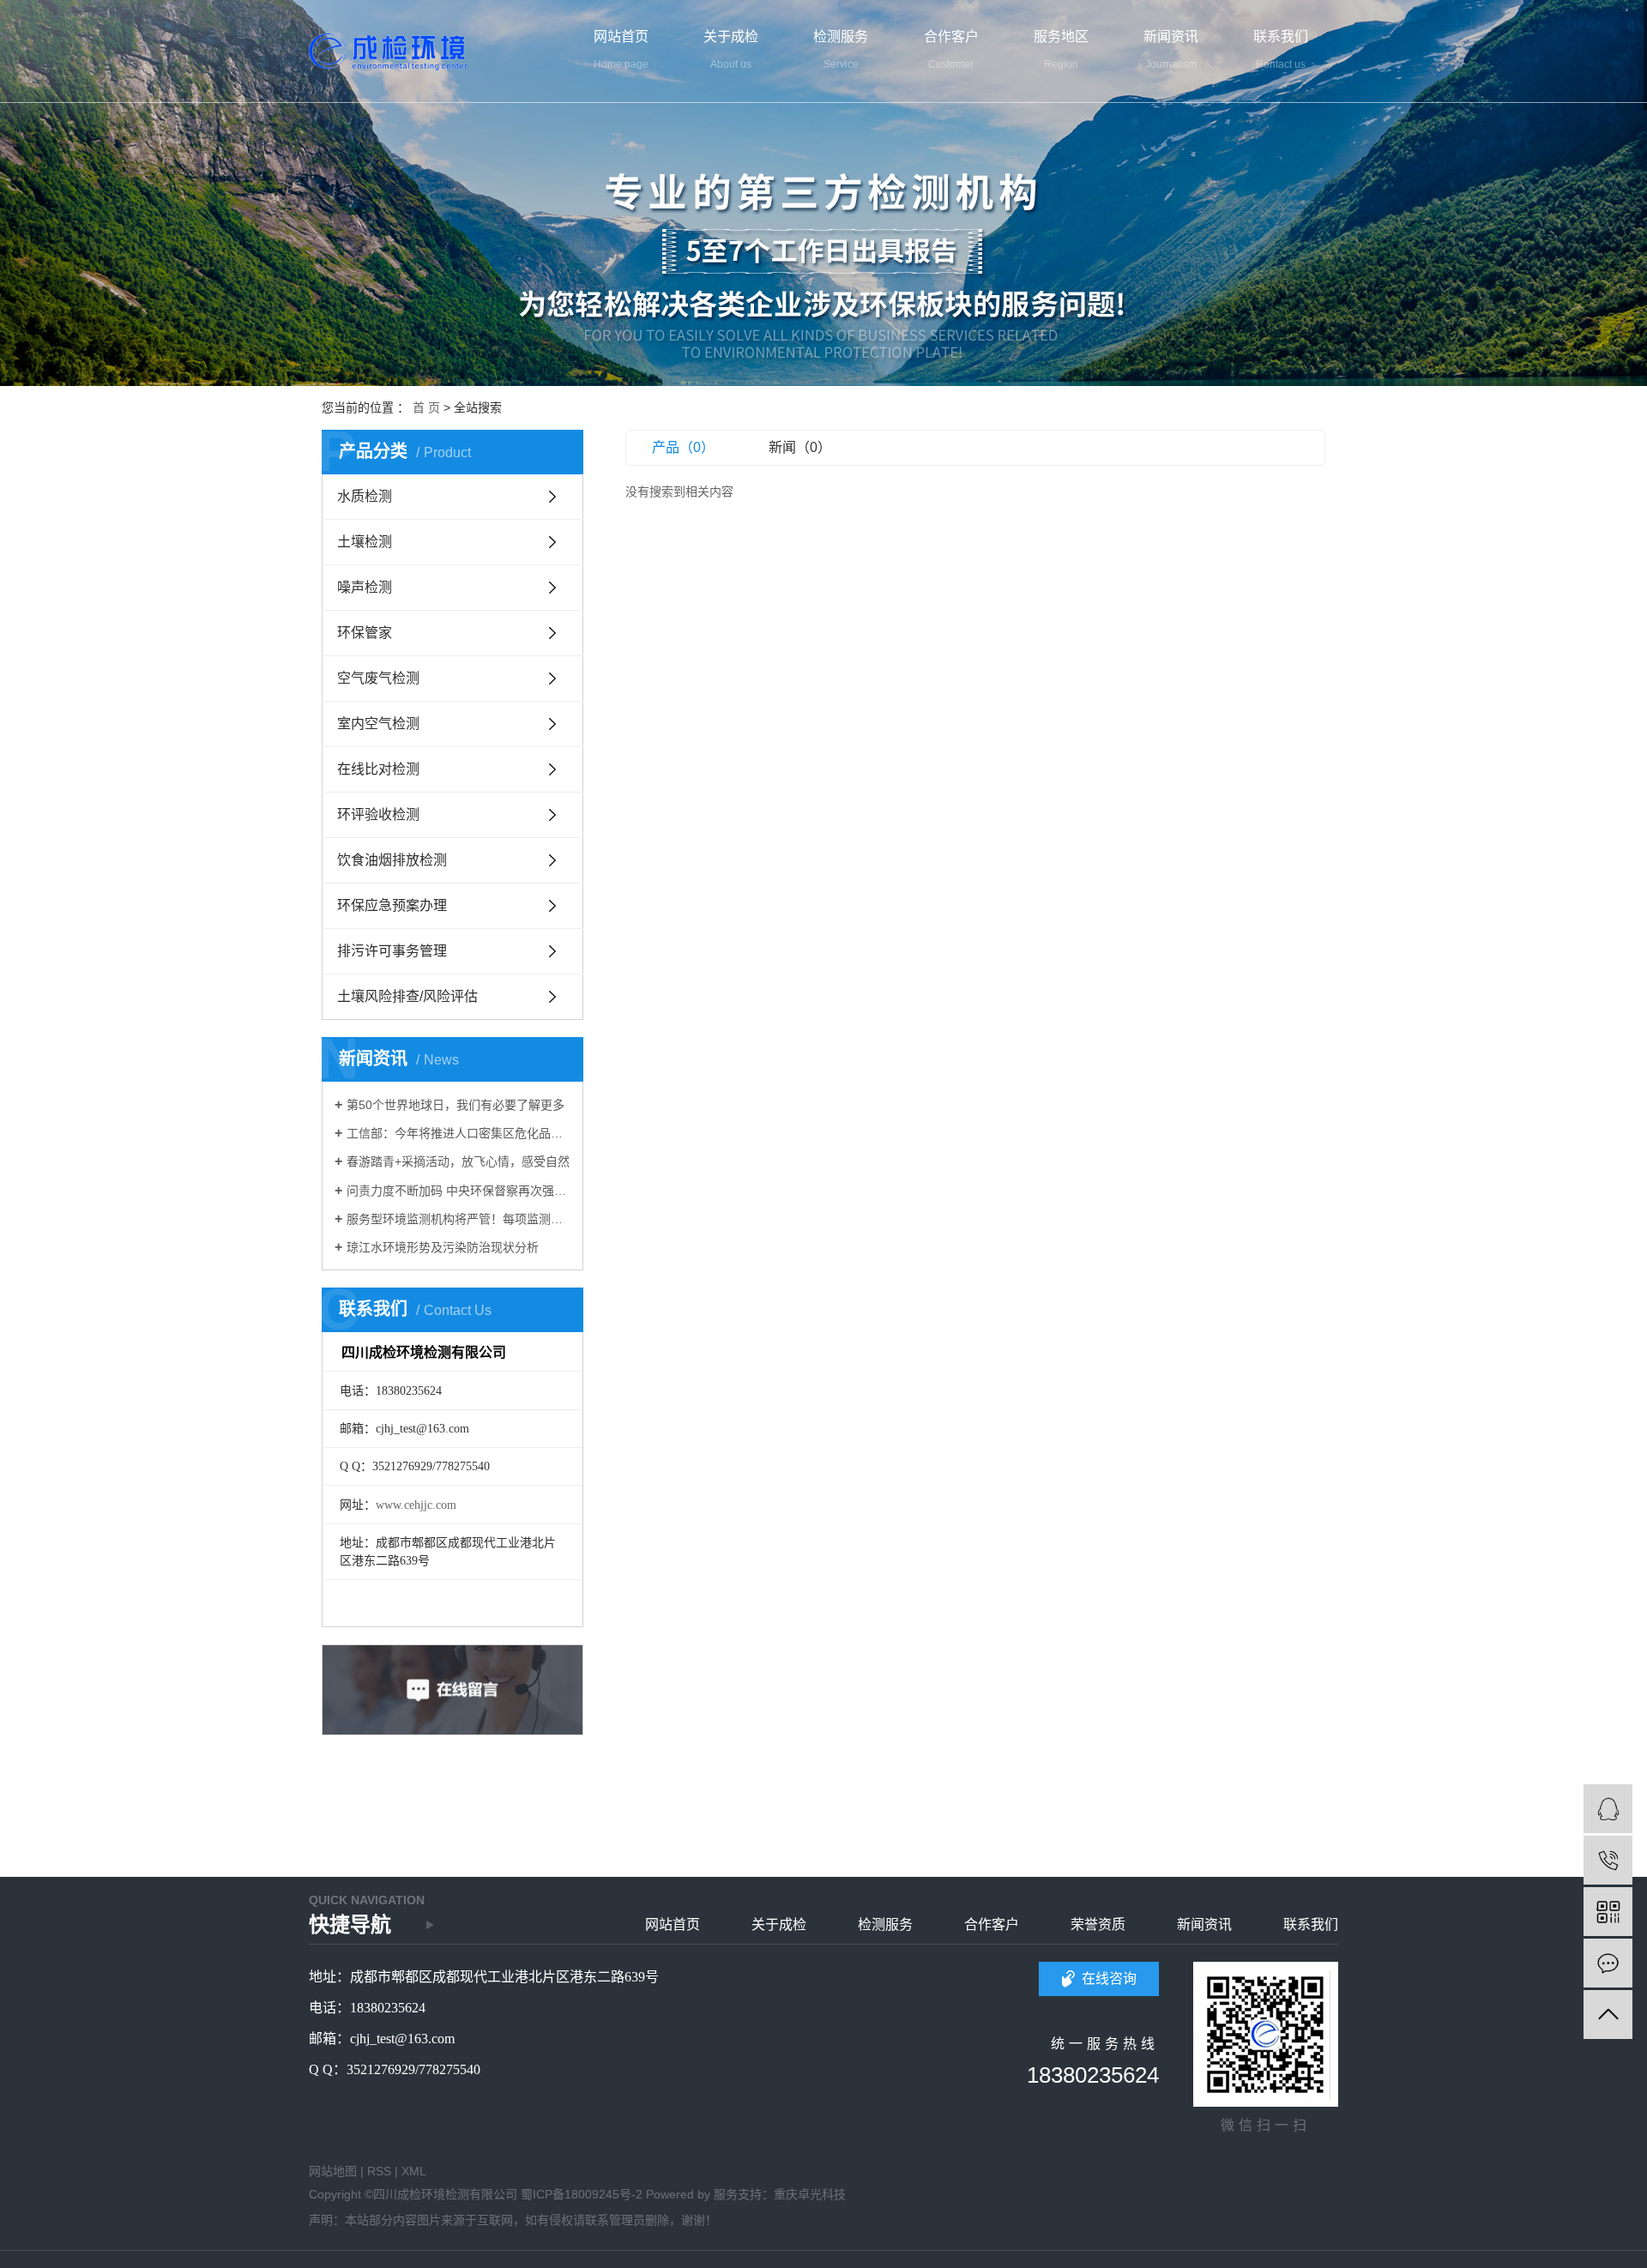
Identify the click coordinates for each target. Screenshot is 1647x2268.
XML (414, 2171)
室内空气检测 (378, 724)
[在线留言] (1608, 1963)
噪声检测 (365, 587)
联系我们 (1311, 1924)
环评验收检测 (378, 814)
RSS (379, 2171)
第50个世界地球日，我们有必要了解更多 (455, 1105)
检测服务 (885, 1924)
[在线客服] (1608, 1809)
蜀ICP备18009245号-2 (582, 2194)
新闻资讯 (1204, 1924)
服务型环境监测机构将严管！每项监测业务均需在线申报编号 (459, 1219)
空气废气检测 (378, 678)
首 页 (426, 407)
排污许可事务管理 (392, 951)
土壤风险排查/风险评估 (407, 996)
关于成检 (779, 1924)
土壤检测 (365, 542)
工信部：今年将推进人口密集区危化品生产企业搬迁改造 (459, 1133)
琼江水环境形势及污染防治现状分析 (443, 1247)
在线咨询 (1109, 1978)
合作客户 (992, 1924)
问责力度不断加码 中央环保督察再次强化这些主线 (459, 1191)
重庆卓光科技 (810, 2194)
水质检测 (365, 496)
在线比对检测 (378, 769)
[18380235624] (1608, 1860)
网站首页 (673, 1924)
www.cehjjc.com (416, 1505)
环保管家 (365, 633)
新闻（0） (800, 447)
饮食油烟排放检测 (392, 860)
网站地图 (333, 2171)
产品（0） (683, 447)
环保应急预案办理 (392, 905)
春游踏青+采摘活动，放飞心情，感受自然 (458, 1161)
